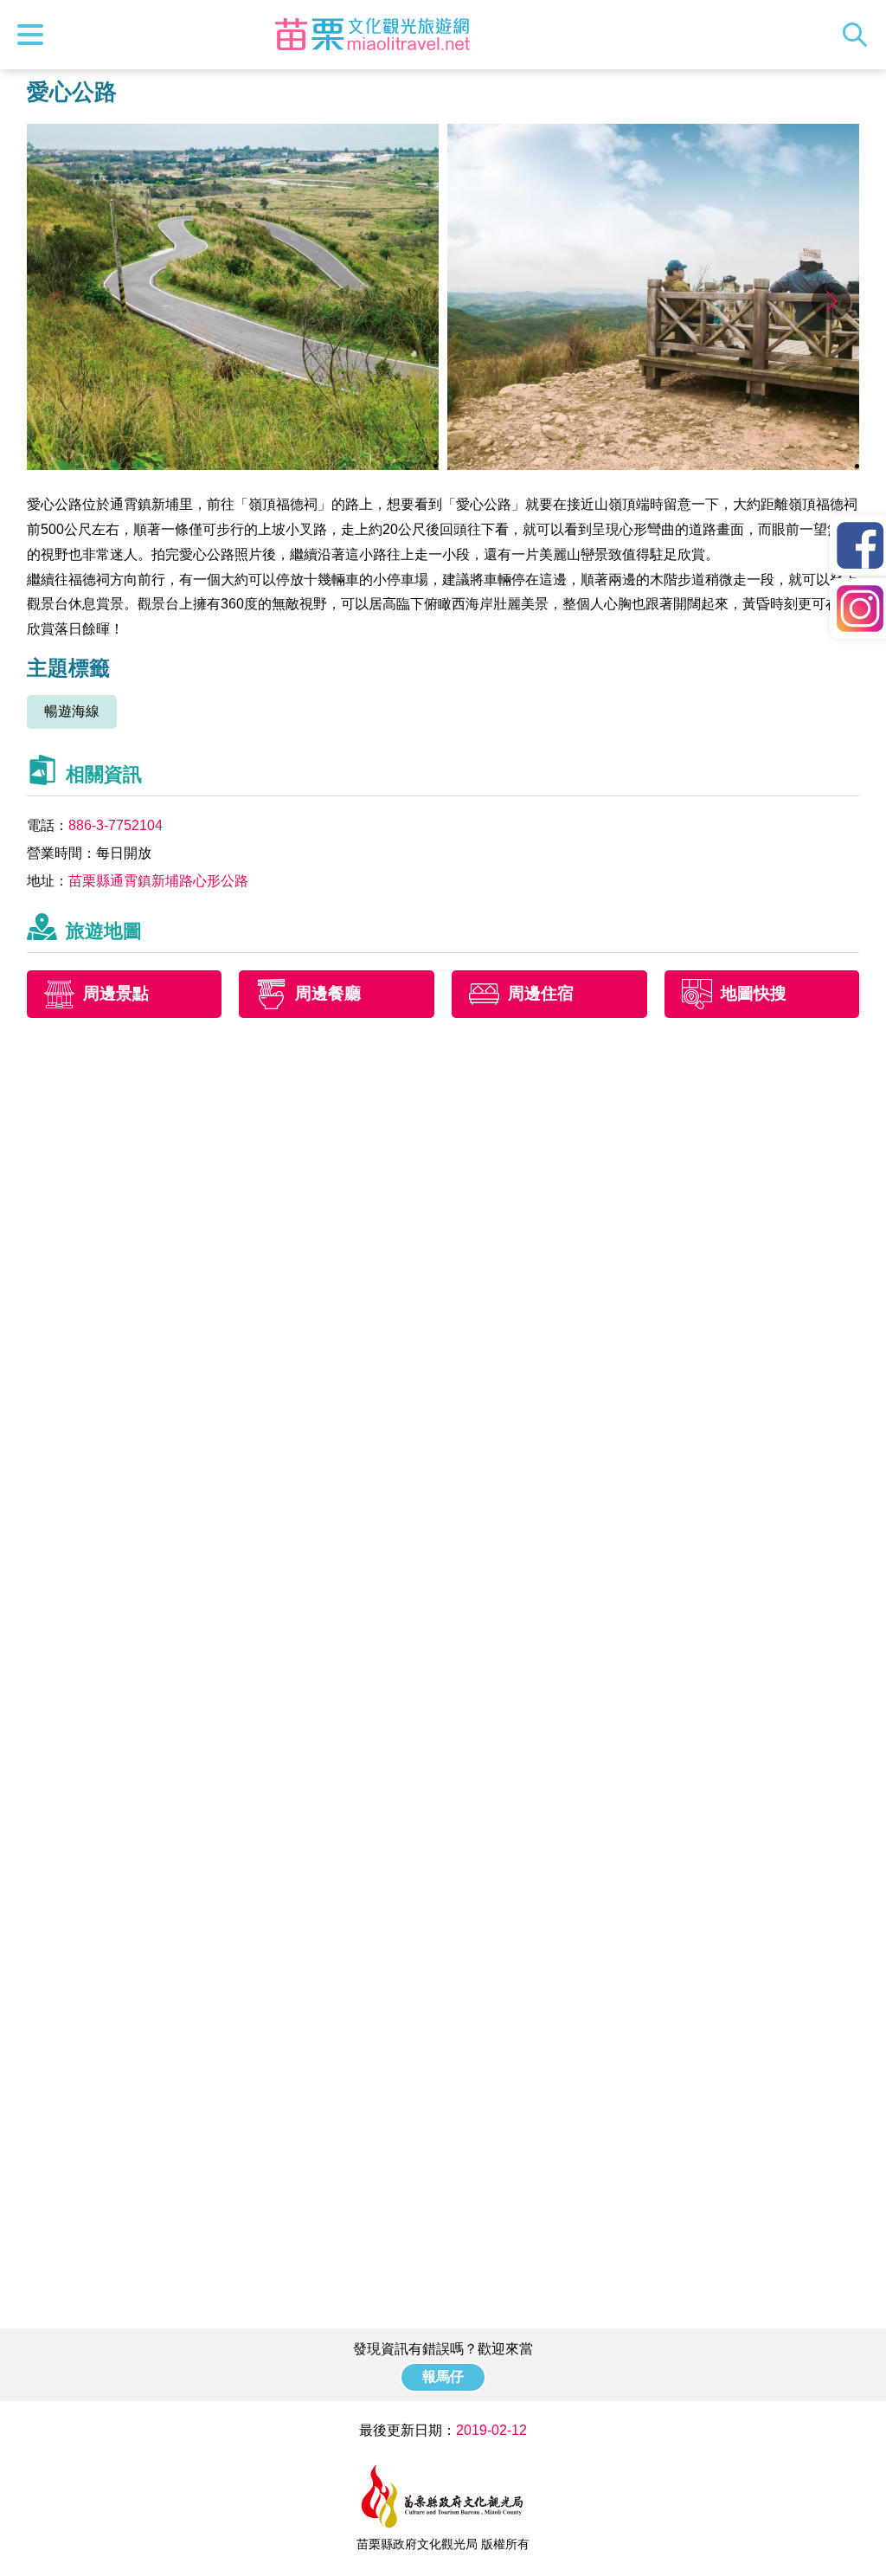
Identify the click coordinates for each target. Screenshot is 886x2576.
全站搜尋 (859, 35)
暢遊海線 (72, 711)
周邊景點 (116, 994)
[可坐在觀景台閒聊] (654, 465)
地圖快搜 (754, 994)
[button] (831, 301)
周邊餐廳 (328, 994)
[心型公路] (233, 465)
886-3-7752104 (116, 825)
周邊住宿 (541, 994)
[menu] (35, 35)
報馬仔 (443, 2376)
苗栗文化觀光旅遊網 (372, 35)
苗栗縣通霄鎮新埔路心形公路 (158, 881)
